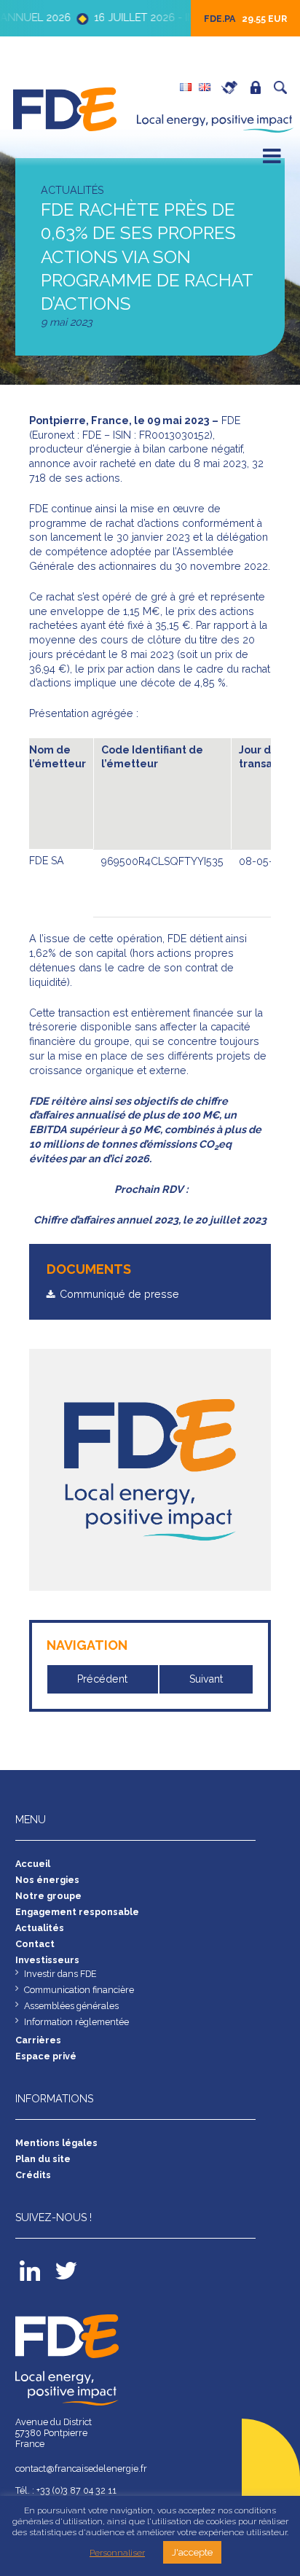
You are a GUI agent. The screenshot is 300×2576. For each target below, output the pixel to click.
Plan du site (43, 2159)
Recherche (284, 87)
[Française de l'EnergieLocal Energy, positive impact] (67, 107)
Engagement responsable (77, 1912)
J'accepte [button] (192, 2552)
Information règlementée (76, 2022)
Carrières (233, 87)
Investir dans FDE (60, 1974)
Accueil (33, 1864)
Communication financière (79, 1990)
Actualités (40, 1928)
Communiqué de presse (119, 1294)
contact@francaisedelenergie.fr (81, 2469)
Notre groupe (48, 1896)
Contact (35, 1944)
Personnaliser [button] (117, 2553)
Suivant (206, 1679)
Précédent (102, 1679)
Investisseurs (47, 1960)
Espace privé (259, 87)
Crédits (33, 2175)
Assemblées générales (71, 2006)
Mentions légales (56, 2143)
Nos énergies (47, 1880)
